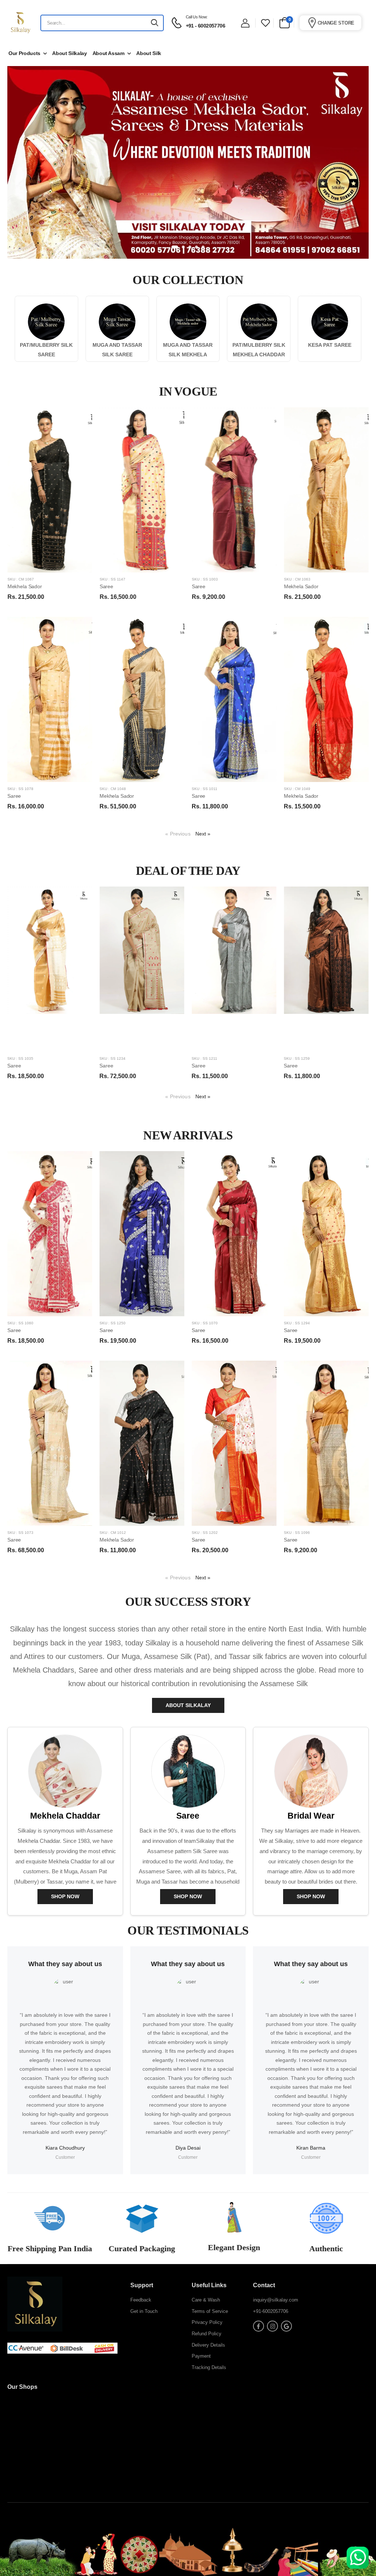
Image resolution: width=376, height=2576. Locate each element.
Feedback (141, 2300)
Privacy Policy (207, 2322)
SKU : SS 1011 (205, 789)
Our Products (24, 53)
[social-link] (258, 2326)
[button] (173, 247)
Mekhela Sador (25, 586)
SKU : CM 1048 (113, 789)
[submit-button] (155, 23)
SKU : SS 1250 (113, 1323)
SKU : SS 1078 (20, 789)
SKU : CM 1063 (297, 579)
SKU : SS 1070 (205, 1323)
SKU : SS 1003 (205, 579)
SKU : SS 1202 (205, 1533)
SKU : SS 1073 (20, 1533)
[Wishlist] (265, 23)
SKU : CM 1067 (21, 579)
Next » (203, 834)
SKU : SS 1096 (297, 1533)
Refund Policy (207, 2334)
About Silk (149, 53)
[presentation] (363, 988)
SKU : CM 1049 (297, 789)
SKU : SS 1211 (205, 1058)
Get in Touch (144, 2311)
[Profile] (245, 23)
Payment (201, 2356)
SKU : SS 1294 (297, 1323)
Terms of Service (210, 2311)
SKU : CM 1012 (113, 1533)
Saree (106, 586)
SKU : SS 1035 (20, 1058)
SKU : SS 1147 (112, 579)
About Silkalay (69, 53)
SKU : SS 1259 (297, 1058)
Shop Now (65, 1896)
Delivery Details (208, 2345)
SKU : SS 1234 (113, 1058)
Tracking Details (209, 2367)
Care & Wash (206, 2300)
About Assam (109, 53)
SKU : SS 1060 (20, 1323)
